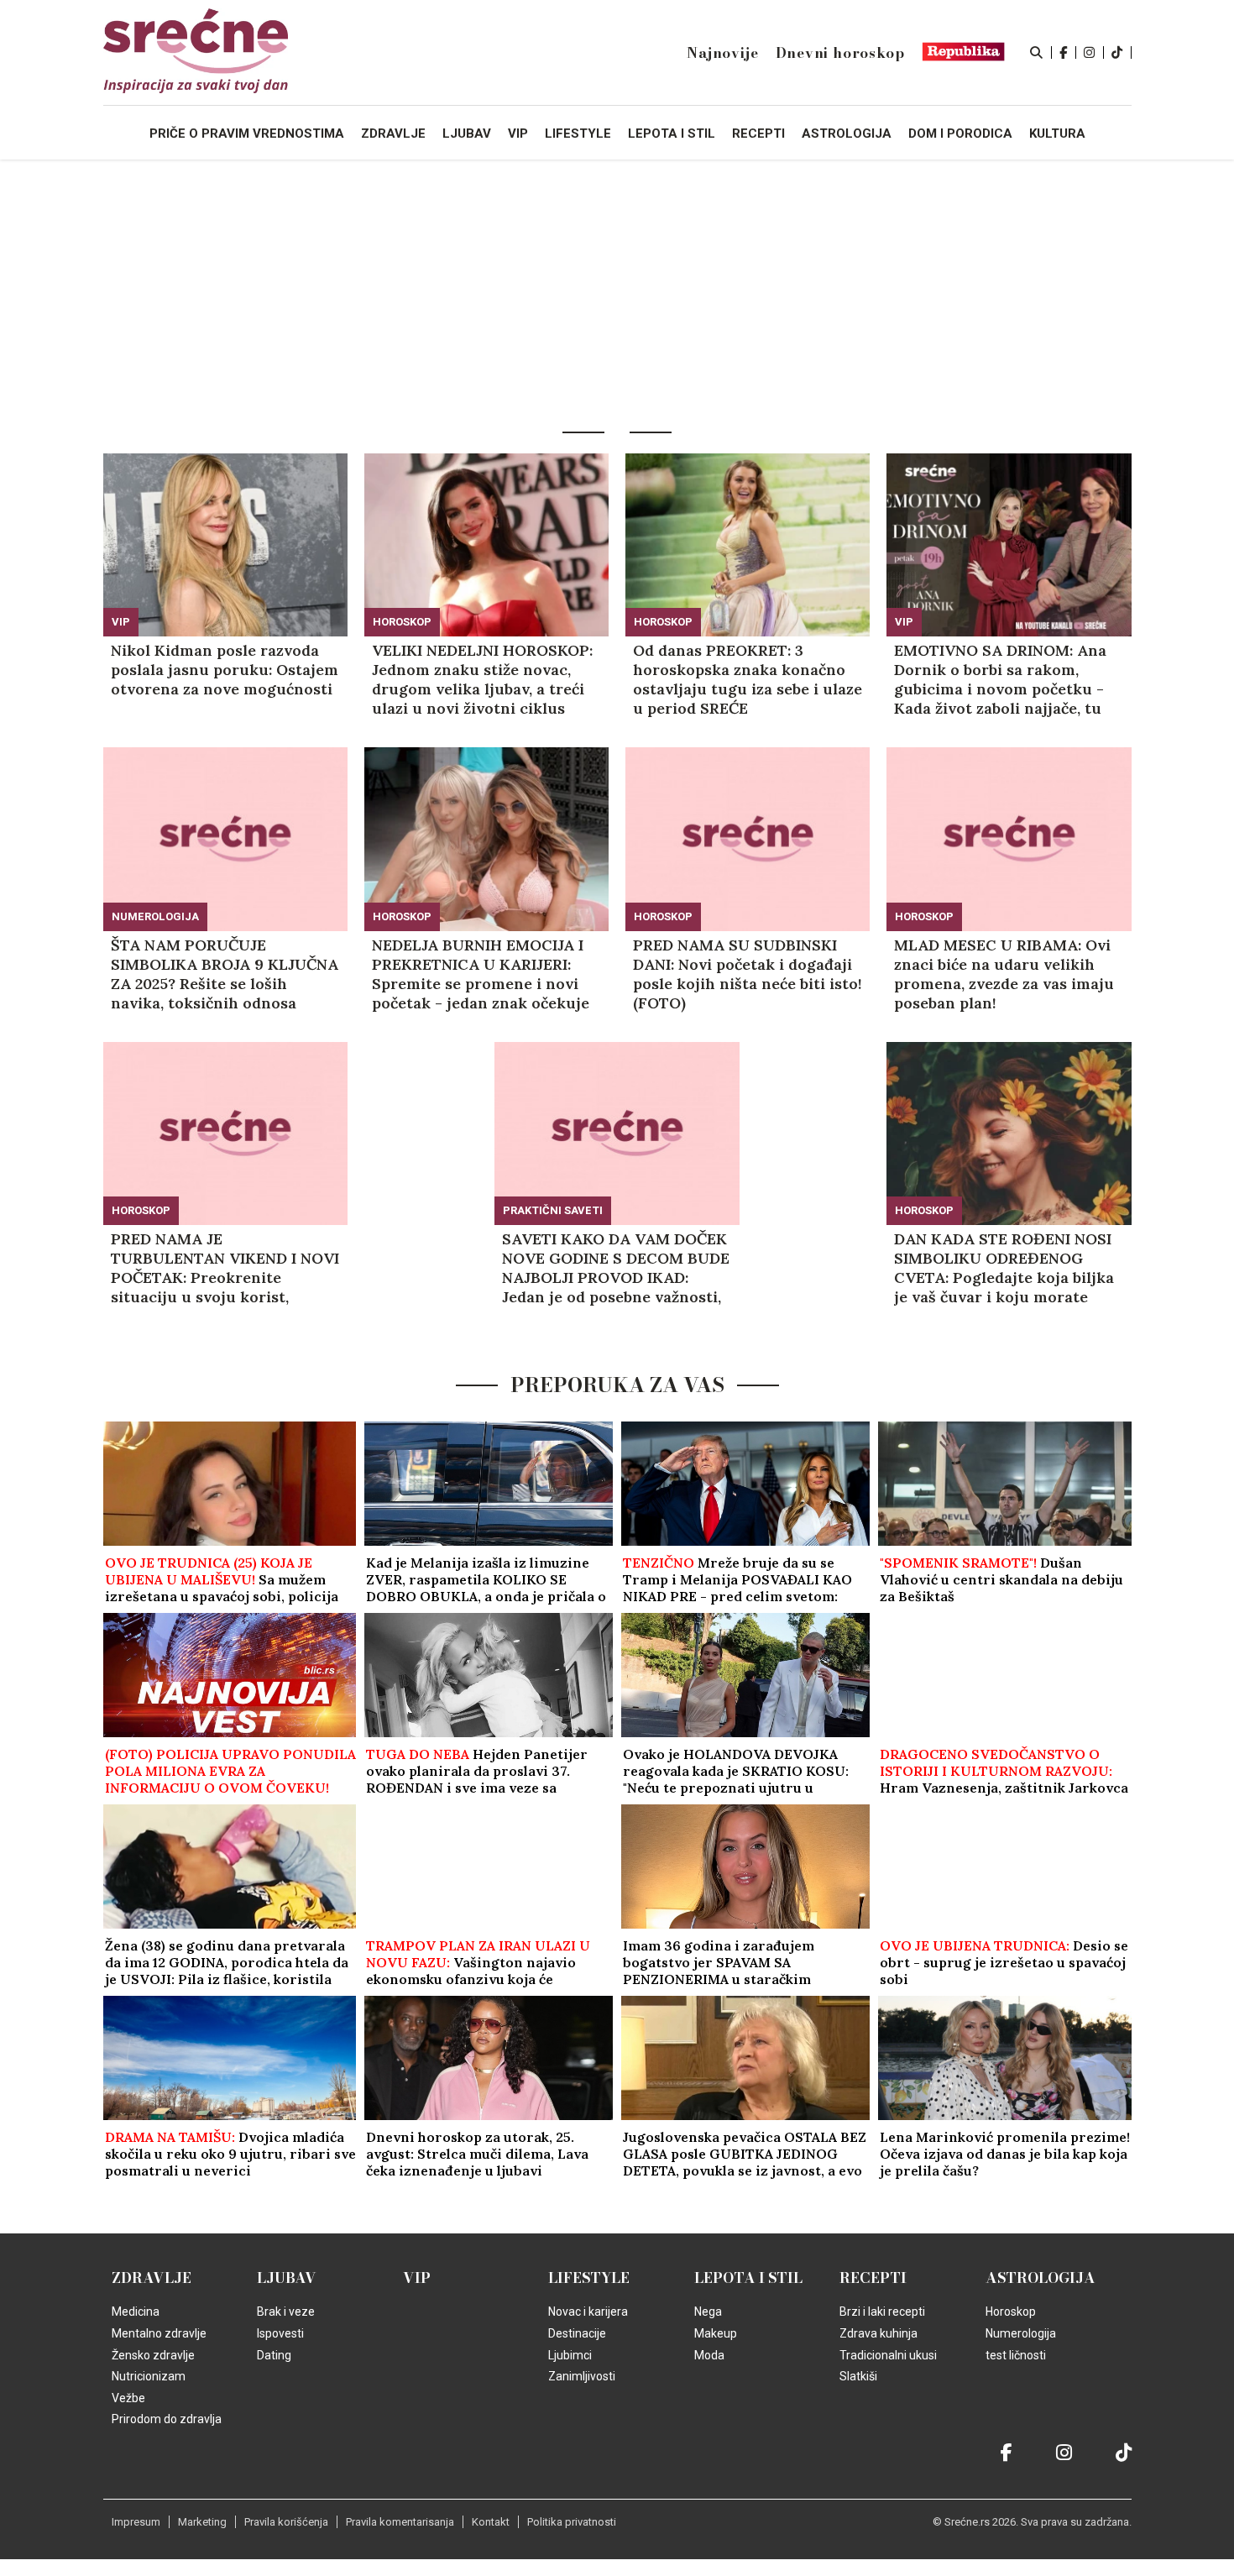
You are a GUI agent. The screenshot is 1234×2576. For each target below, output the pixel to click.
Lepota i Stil (748, 2278)
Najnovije (722, 53)
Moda (709, 2355)
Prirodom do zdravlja (167, 2419)
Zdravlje (152, 2278)
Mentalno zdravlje (159, 2333)
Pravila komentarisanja (400, 2522)
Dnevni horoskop (840, 53)
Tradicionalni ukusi (888, 2355)
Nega (708, 2312)
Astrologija (1041, 2278)
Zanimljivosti (582, 2376)
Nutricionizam (149, 2376)
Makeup (716, 2333)
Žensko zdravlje (153, 2355)
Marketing (202, 2522)
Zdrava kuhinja (878, 2333)
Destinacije (577, 2333)
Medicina (136, 2312)
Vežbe (128, 2398)
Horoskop (402, 622)
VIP (121, 622)
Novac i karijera (588, 2312)
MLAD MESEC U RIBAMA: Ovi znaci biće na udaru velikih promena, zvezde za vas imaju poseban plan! (1004, 974)
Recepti (873, 2278)
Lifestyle (589, 2278)
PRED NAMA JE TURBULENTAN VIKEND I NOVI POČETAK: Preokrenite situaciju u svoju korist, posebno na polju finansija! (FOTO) (225, 1268)
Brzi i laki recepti (882, 2312)
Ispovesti (280, 2333)
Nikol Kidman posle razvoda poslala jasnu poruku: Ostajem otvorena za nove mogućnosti (225, 670)
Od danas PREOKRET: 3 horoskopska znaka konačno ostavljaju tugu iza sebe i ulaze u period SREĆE (748, 679)
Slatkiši (858, 2376)
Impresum (136, 2522)
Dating (274, 2355)
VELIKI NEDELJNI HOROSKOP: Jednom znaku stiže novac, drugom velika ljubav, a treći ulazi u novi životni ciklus (482, 679)
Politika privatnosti (572, 2522)
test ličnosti (1016, 2355)
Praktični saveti (553, 1210)
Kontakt (491, 2522)
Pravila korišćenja (286, 2522)
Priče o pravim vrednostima (247, 134)
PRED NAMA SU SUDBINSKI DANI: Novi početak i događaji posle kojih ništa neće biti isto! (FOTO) (748, 974)
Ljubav (287, 2278)
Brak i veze (286, 2312)
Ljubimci (570, 2355)
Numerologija (155, 916)
